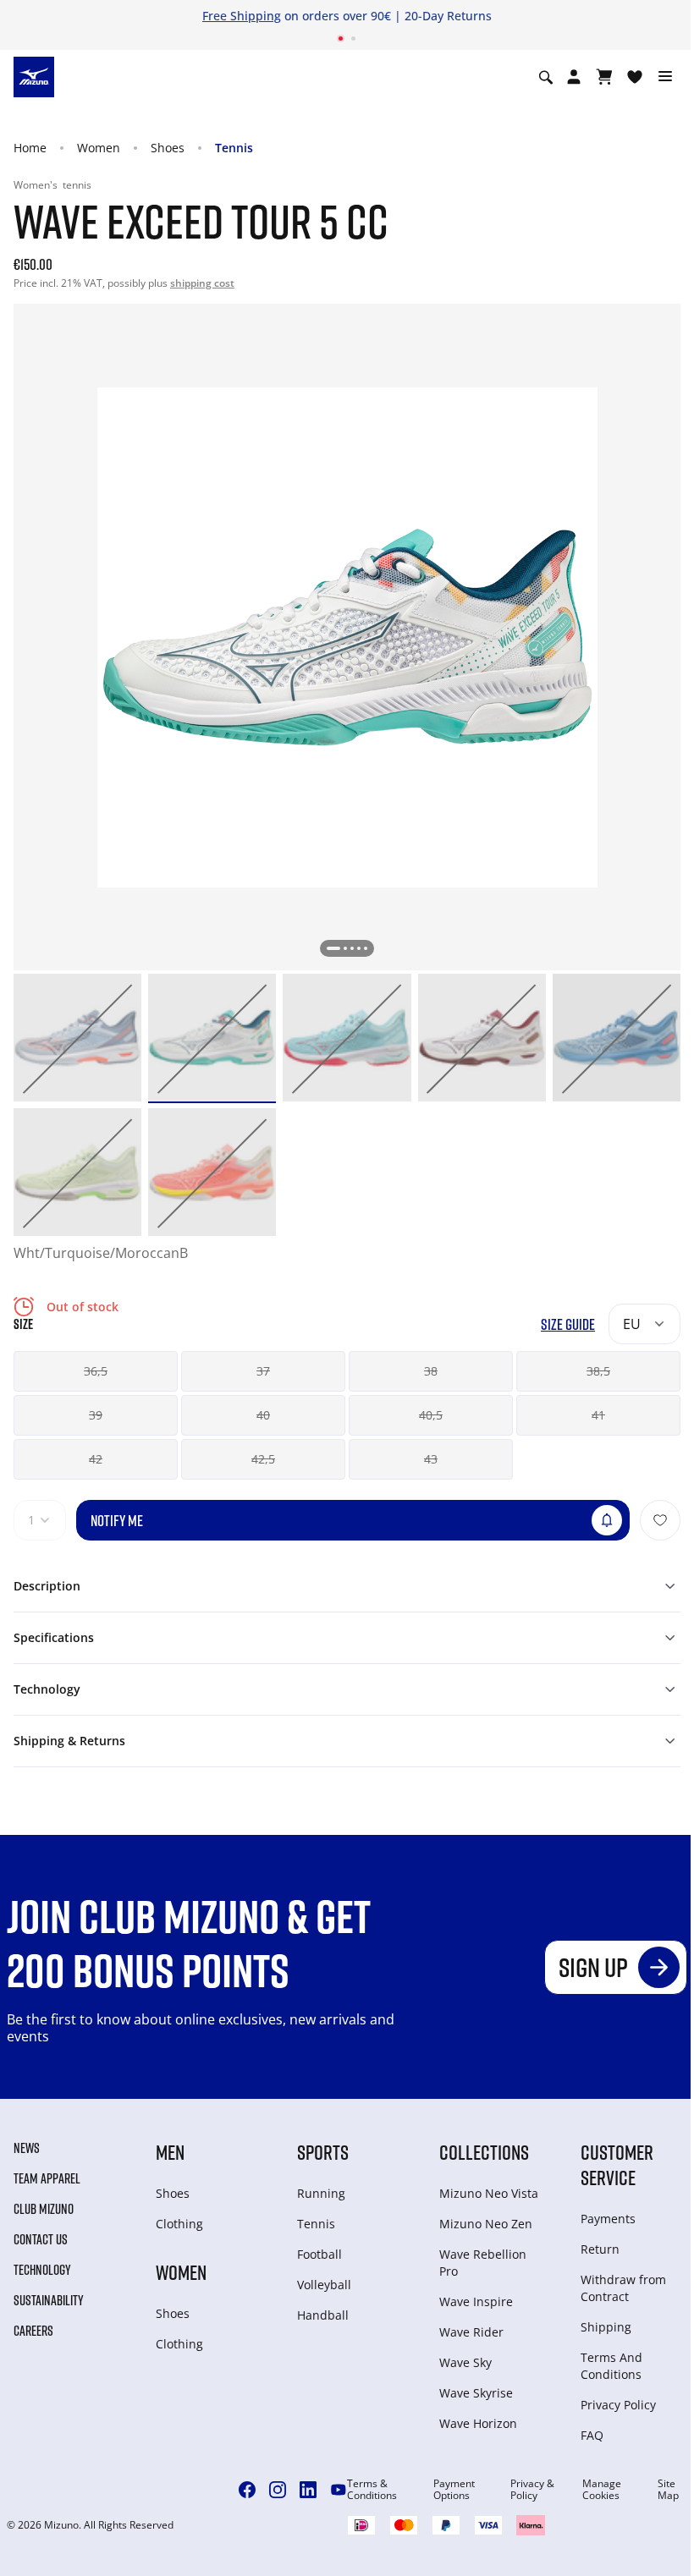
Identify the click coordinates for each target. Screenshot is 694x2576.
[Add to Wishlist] (660, 1520)
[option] (77, 1038)
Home (30, 148)
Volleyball (324, 2285)
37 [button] (263, 1371)
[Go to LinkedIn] (308, 2490)
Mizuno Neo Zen (486, 2224)
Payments (608, 2219)
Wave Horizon (478, 2423)
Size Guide (568, 1324)
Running (321, 2193)
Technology (42, 2270)
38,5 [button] (598, 1371)
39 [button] (96, 1415)
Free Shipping (242, 16)
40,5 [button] (431, 1415)
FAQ (592, 2435)
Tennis (234, 148)
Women (99, 148)
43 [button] (431, 1459)
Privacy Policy (618, 2405)
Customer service (617, 2164)
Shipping (606, 2327)
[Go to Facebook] (247, 2490)
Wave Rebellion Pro (483, 2263)
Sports (323, 2152)
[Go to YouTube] (339, 2490)
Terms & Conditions (372, 2490)
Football (319, 2254)
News (27, 2148)
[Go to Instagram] (278, 2490)
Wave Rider (471, 2332)
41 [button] (598, 1415)
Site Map (668, 2490)
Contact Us (41, 2239)
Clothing (179, 2224)
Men (170, 2152)
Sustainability (49, 2300)
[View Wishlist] (635, 77)
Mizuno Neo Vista (489, 2193)
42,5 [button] (263, 1459)
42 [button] (96, 1459)
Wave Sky (465, 2362)
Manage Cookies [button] (602, 2490)
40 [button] (263, 1415)
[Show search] (546, 77)
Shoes (168, 148)
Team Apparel (47, 2178)
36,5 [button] (96, 1371)
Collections (484, 2152)
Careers (33, 2331)
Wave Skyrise (476, 2393)
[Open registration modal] (574, 77)
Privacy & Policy (532, 2490)
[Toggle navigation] (665, 77)
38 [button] (431, 1371)
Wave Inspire (476, 2301)
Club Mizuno (44, 2209)
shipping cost (202, 283)
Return (600, 2249)
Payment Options (454, 2490)
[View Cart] (604, 77)
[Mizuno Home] (34, 76)
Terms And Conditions (611, 2366)
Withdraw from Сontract (623, 2288)
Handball (323, 2315)
